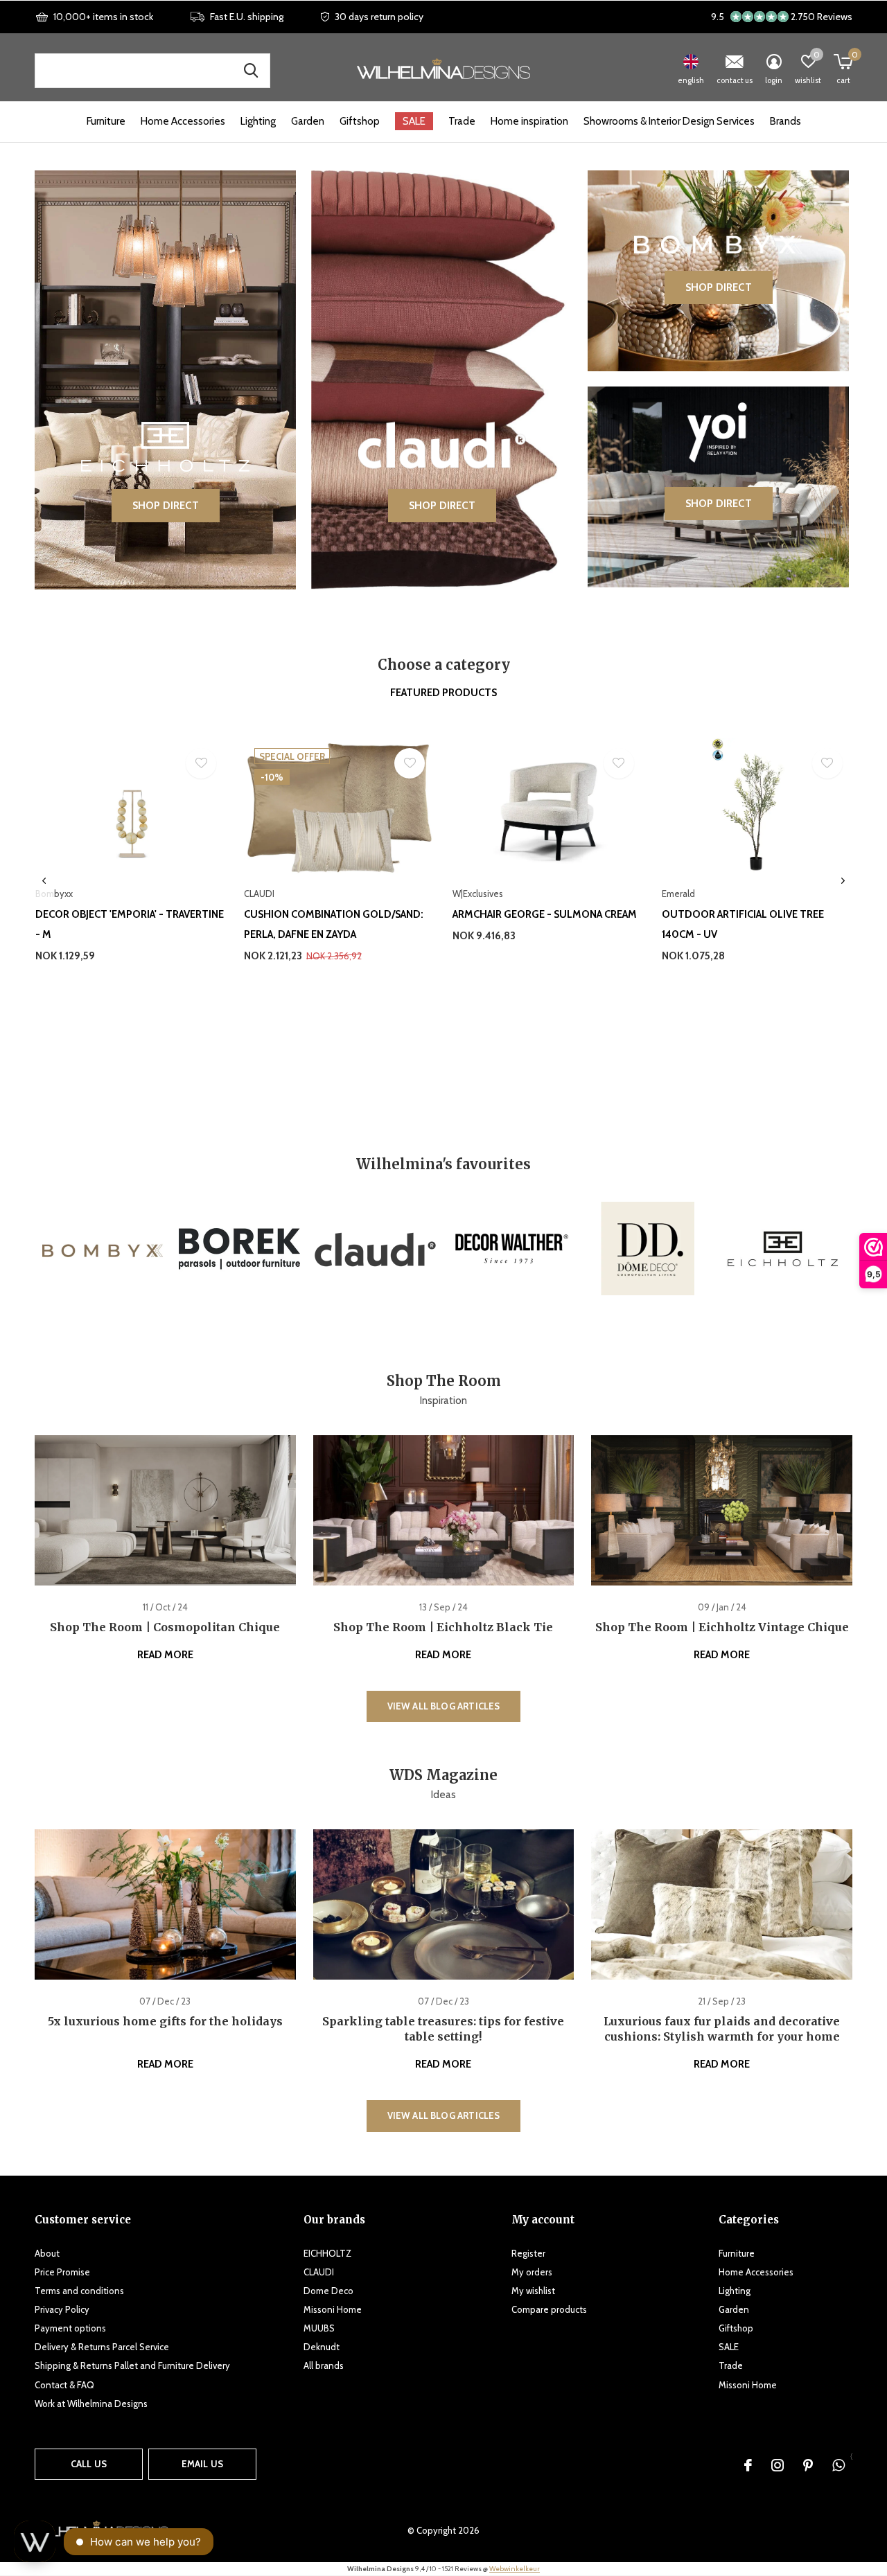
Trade (462, 121)
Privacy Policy (62, 2309)
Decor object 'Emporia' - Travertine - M (130, 924)
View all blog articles (444, 1706)
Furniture (106, 121)
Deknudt (322, 2347)
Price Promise (62, 2272)
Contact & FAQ (64, 2385)
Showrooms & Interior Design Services (669, 121)
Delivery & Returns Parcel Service (102, 2347)
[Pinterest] (808, 2465)
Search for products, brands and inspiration (251, 71)
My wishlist (533, 2291)
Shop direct (166, 506)
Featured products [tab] (443, 693)
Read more (165, 1655)
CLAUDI (319, 2272)
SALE (414, 121)
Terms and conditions (79, 2291)
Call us (89, 2464)
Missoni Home (333, 2309)
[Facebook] (748, 2465)
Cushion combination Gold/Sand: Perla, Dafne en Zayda (334, 924)
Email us (202, 2464)
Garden (308, 121)
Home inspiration (529, 121)
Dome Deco (328, 2291)
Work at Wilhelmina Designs (91, 2404)
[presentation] (44, 881)
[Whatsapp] (838, 2465)
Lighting (258, 121)
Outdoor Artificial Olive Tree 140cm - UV (743, 924)
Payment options (70, 2328)
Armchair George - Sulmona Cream (545, 914)
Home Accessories (183, 121)
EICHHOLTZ (327, 2253)
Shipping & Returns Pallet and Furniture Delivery (132, 2365)
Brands (785, 121)
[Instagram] (778, 2465)
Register (528, 2253)
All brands (324, 2365)
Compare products (549, 2309)
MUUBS (319, 2328)
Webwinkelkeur (515, 2569)
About (47, 2253)
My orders (532, 2272)
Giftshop (360, 121)
